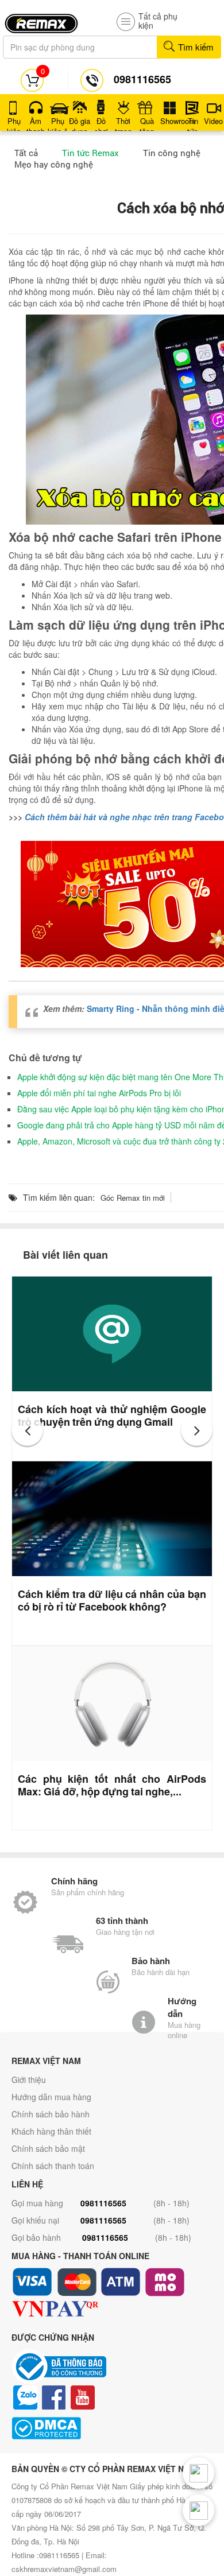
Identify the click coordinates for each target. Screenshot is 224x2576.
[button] (27, 1430)
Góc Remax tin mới (133, 1198)
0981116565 (103, 2203)
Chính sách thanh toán (53, 2166)
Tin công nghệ (172, 153)
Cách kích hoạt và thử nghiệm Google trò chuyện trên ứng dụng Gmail (112, 1415)
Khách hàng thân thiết (51, 2131)
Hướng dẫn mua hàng (51, 2097)
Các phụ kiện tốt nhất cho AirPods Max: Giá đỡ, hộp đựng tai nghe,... (112, 1785)
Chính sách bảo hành (51, 2114)
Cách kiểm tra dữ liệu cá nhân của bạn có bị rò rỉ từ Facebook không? (112, 1600)
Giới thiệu (29, 2080)
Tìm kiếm (195, 47)
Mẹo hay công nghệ (54, 164)
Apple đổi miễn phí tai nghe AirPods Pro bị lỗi (99, 1093)
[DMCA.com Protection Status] (112, 2428)
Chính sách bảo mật (48, 2148)
